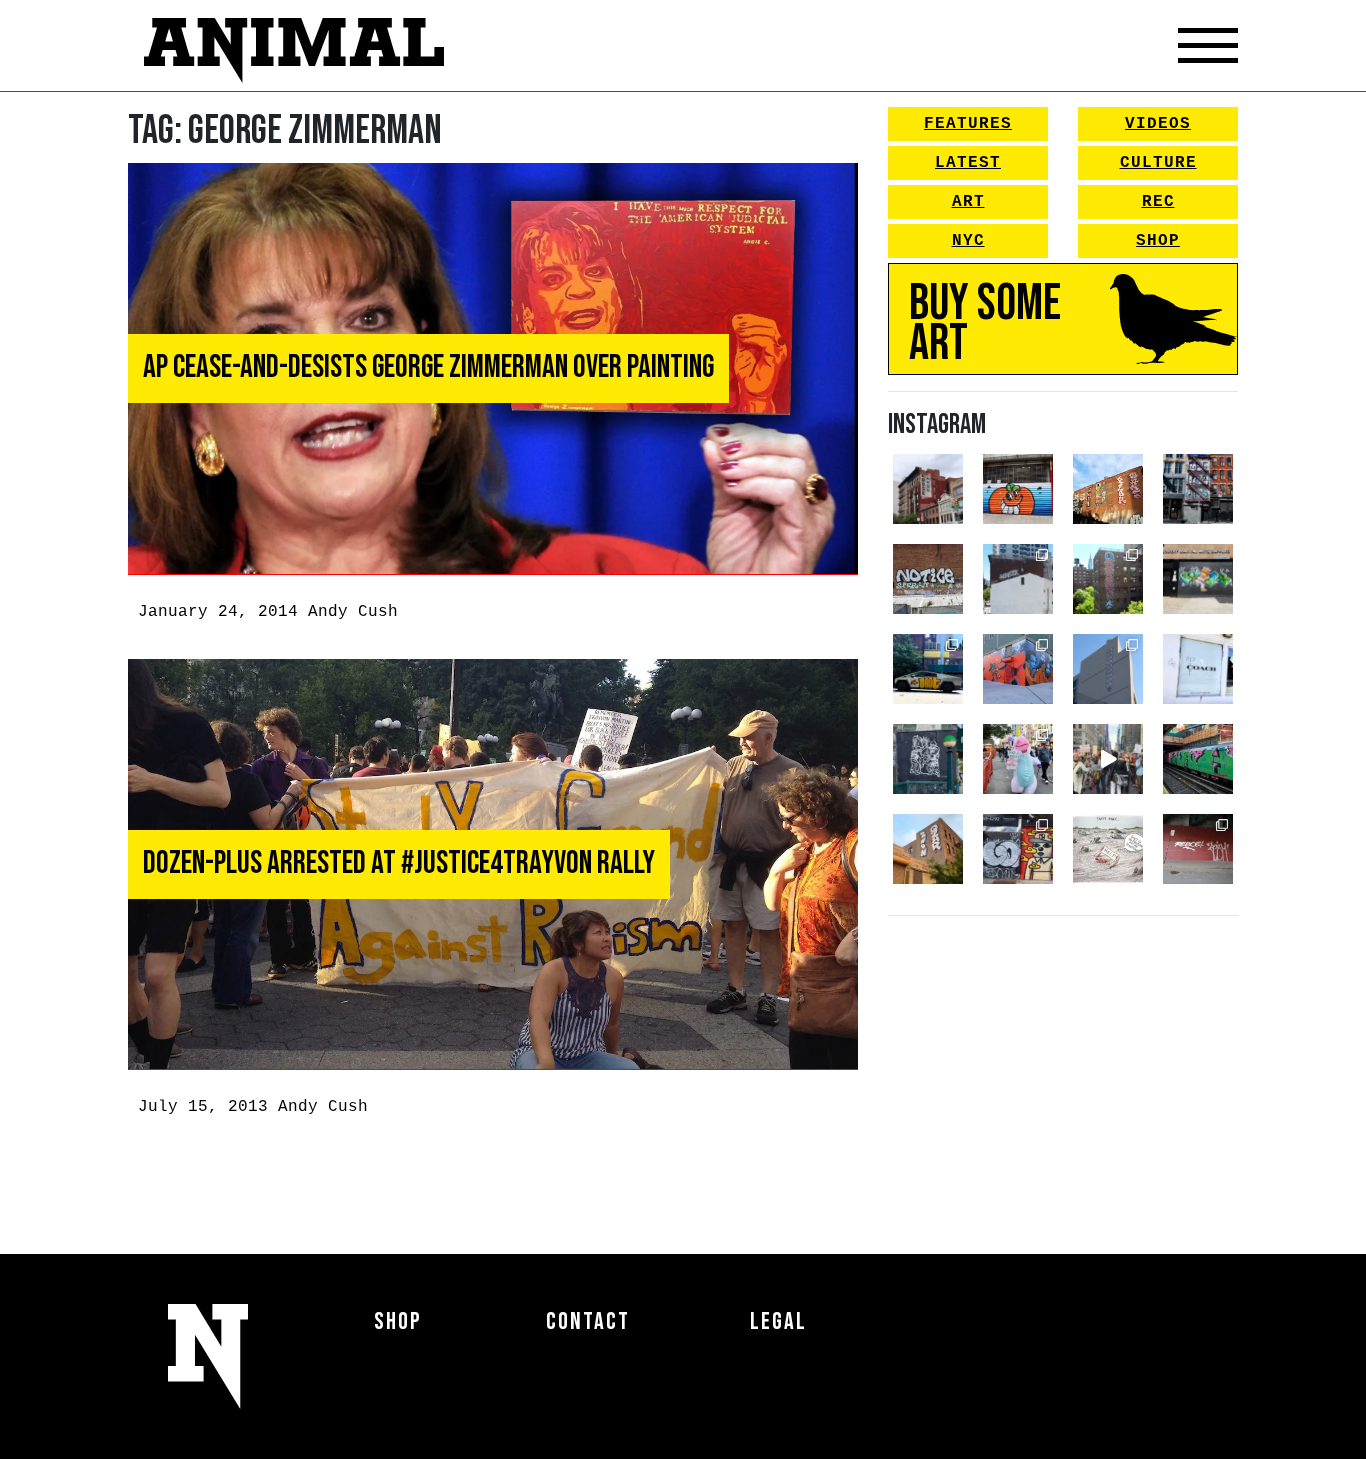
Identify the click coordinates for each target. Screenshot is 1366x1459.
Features (968, 124)
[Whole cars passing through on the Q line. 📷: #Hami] (1198, 759)
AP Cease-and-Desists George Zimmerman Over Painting (428, 367)
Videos (1158, 124)
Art (968, 202)
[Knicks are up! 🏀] (1018, 669)
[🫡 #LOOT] (928, 669)
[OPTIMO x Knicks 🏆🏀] (1108, 579)
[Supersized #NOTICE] (928, 579)
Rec (1158, 202)
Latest (968, 163)
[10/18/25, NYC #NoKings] (1018, 759)
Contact (588, 1321)
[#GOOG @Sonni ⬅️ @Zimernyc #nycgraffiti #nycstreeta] (1018, 849)
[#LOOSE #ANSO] (928, 489)
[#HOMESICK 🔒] (1018, 579)
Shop (1158, 241)
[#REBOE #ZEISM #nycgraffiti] (1198, 849)
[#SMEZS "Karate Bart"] (1198, 579)
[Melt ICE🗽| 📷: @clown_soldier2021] (928, 759)
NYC (968, 241)
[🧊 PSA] (1198, 669)
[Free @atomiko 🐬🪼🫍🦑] (1018, 489)
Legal (778, 1321)
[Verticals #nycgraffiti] (1108, 489)
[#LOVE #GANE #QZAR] (1198, 489)
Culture (1158, 163)
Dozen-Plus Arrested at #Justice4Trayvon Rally (399, 863)
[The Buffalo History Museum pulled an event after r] (1108, 849)
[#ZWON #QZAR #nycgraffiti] (928, 849)
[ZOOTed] (1108, 669)
